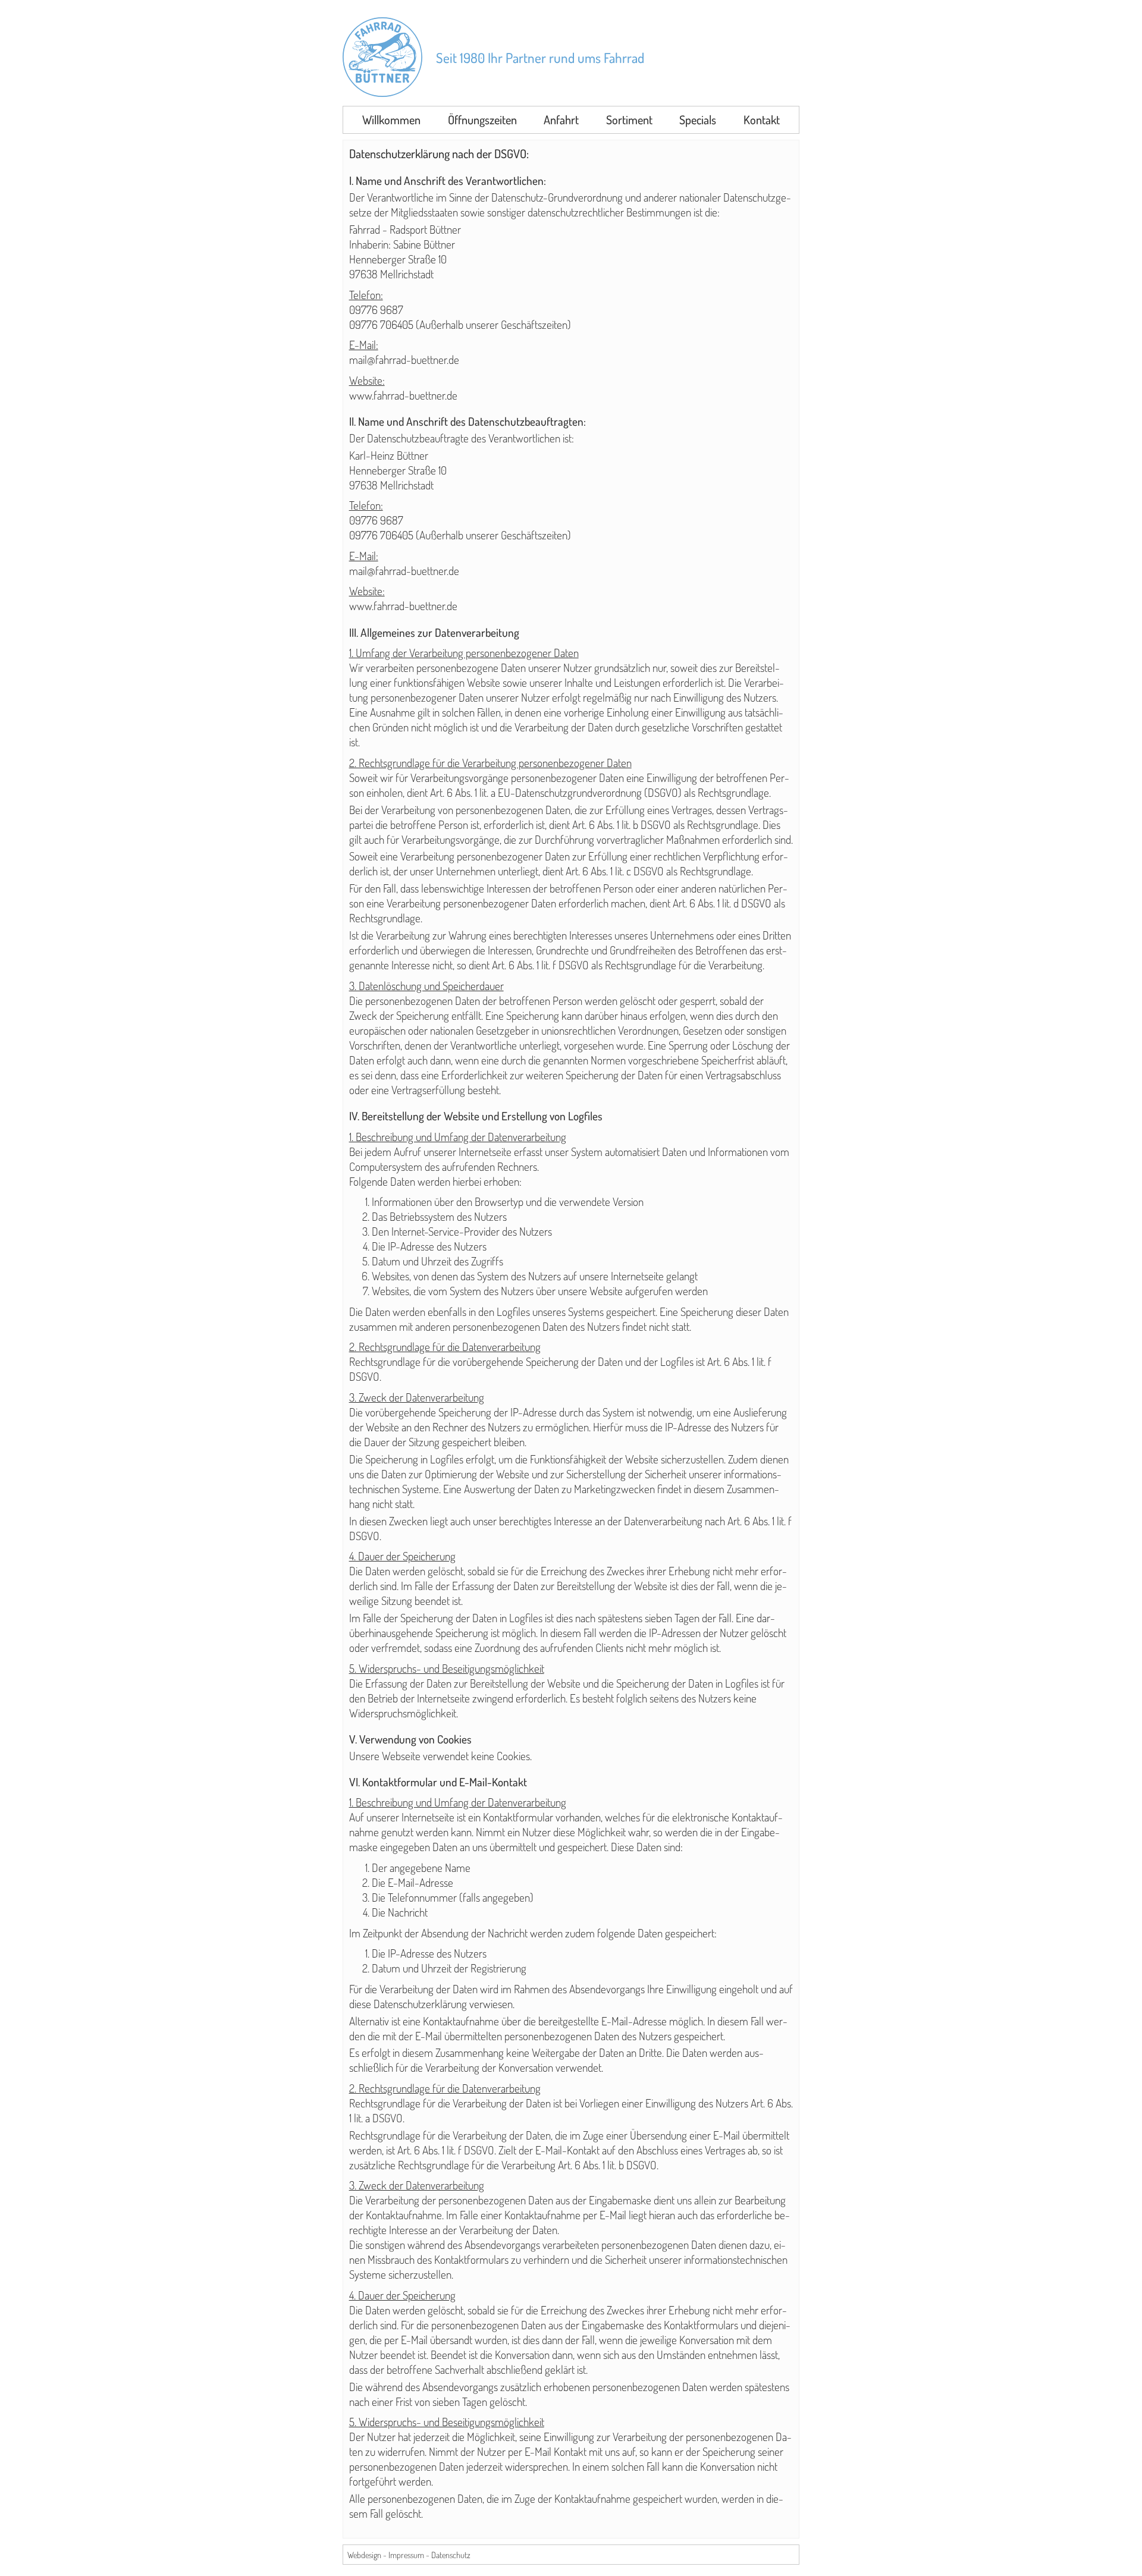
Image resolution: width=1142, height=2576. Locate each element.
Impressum (406, 2555)
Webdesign (364, 2555)
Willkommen (391, 120)
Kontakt (762, 120)
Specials (698, 120)
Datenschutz (451, 2555)
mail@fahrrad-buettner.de (404, 359)
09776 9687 (376, 310)
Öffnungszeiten (482, 120)
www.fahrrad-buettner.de (403, 395)
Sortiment (629, 120)
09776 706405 (381, 324)
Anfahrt (561, 120)
